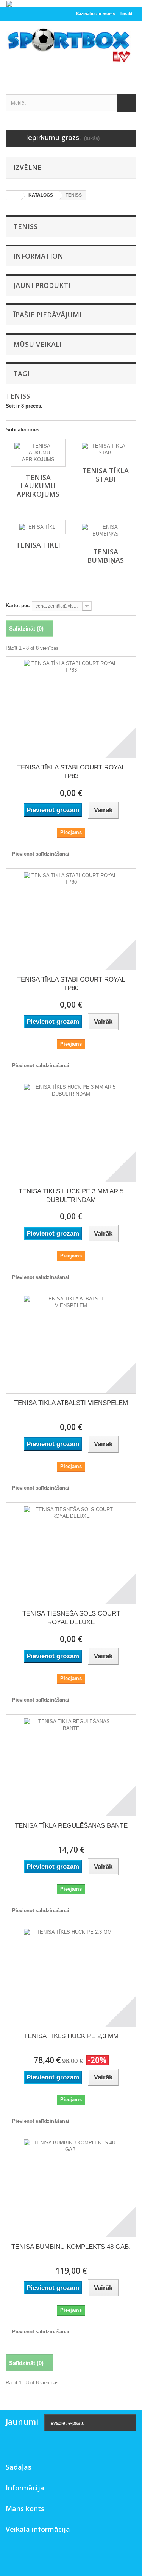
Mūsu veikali (37, 344)
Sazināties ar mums (96, 14)
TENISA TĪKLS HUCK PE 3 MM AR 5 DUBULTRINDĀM (71, 1196)
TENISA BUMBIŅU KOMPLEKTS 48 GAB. (71, 2247)
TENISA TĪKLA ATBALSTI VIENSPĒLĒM (71, 1403)
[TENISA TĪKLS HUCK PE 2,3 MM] (71, 1976)
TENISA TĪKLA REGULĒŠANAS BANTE (71, 1826)
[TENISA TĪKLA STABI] (105, 449)
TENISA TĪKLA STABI (105, 475)
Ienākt (126, 14)
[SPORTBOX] (71, 51)
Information (38, 256)
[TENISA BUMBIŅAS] (105, 531)
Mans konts (25, 2508)
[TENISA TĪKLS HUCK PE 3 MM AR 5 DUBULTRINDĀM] (71, 1131)
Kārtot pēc (18, 606)
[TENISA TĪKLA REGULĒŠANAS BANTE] (71, 1765)
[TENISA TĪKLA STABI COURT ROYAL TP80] (71, 919)
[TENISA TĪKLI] (38, 527)
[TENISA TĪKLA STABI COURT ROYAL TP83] (71, 707)
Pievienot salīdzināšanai (41, 854)
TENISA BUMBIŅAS (105, 556)
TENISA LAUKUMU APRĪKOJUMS (38, 486)
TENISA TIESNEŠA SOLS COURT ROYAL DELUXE (71, 1618)
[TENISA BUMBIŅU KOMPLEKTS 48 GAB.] (71, 2187)
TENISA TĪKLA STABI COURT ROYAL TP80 (71, 984)
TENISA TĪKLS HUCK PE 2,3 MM (71, 2036)
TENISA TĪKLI (38, 545)
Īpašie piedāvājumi (47, 315)
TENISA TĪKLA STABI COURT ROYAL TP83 (71, 772)
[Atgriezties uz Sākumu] (14, 195)
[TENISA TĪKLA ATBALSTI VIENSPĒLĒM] (71, 1343)
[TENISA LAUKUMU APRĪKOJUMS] (38, 453)
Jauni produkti (42, 285)
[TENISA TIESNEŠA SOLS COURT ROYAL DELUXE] (71, 1553)
